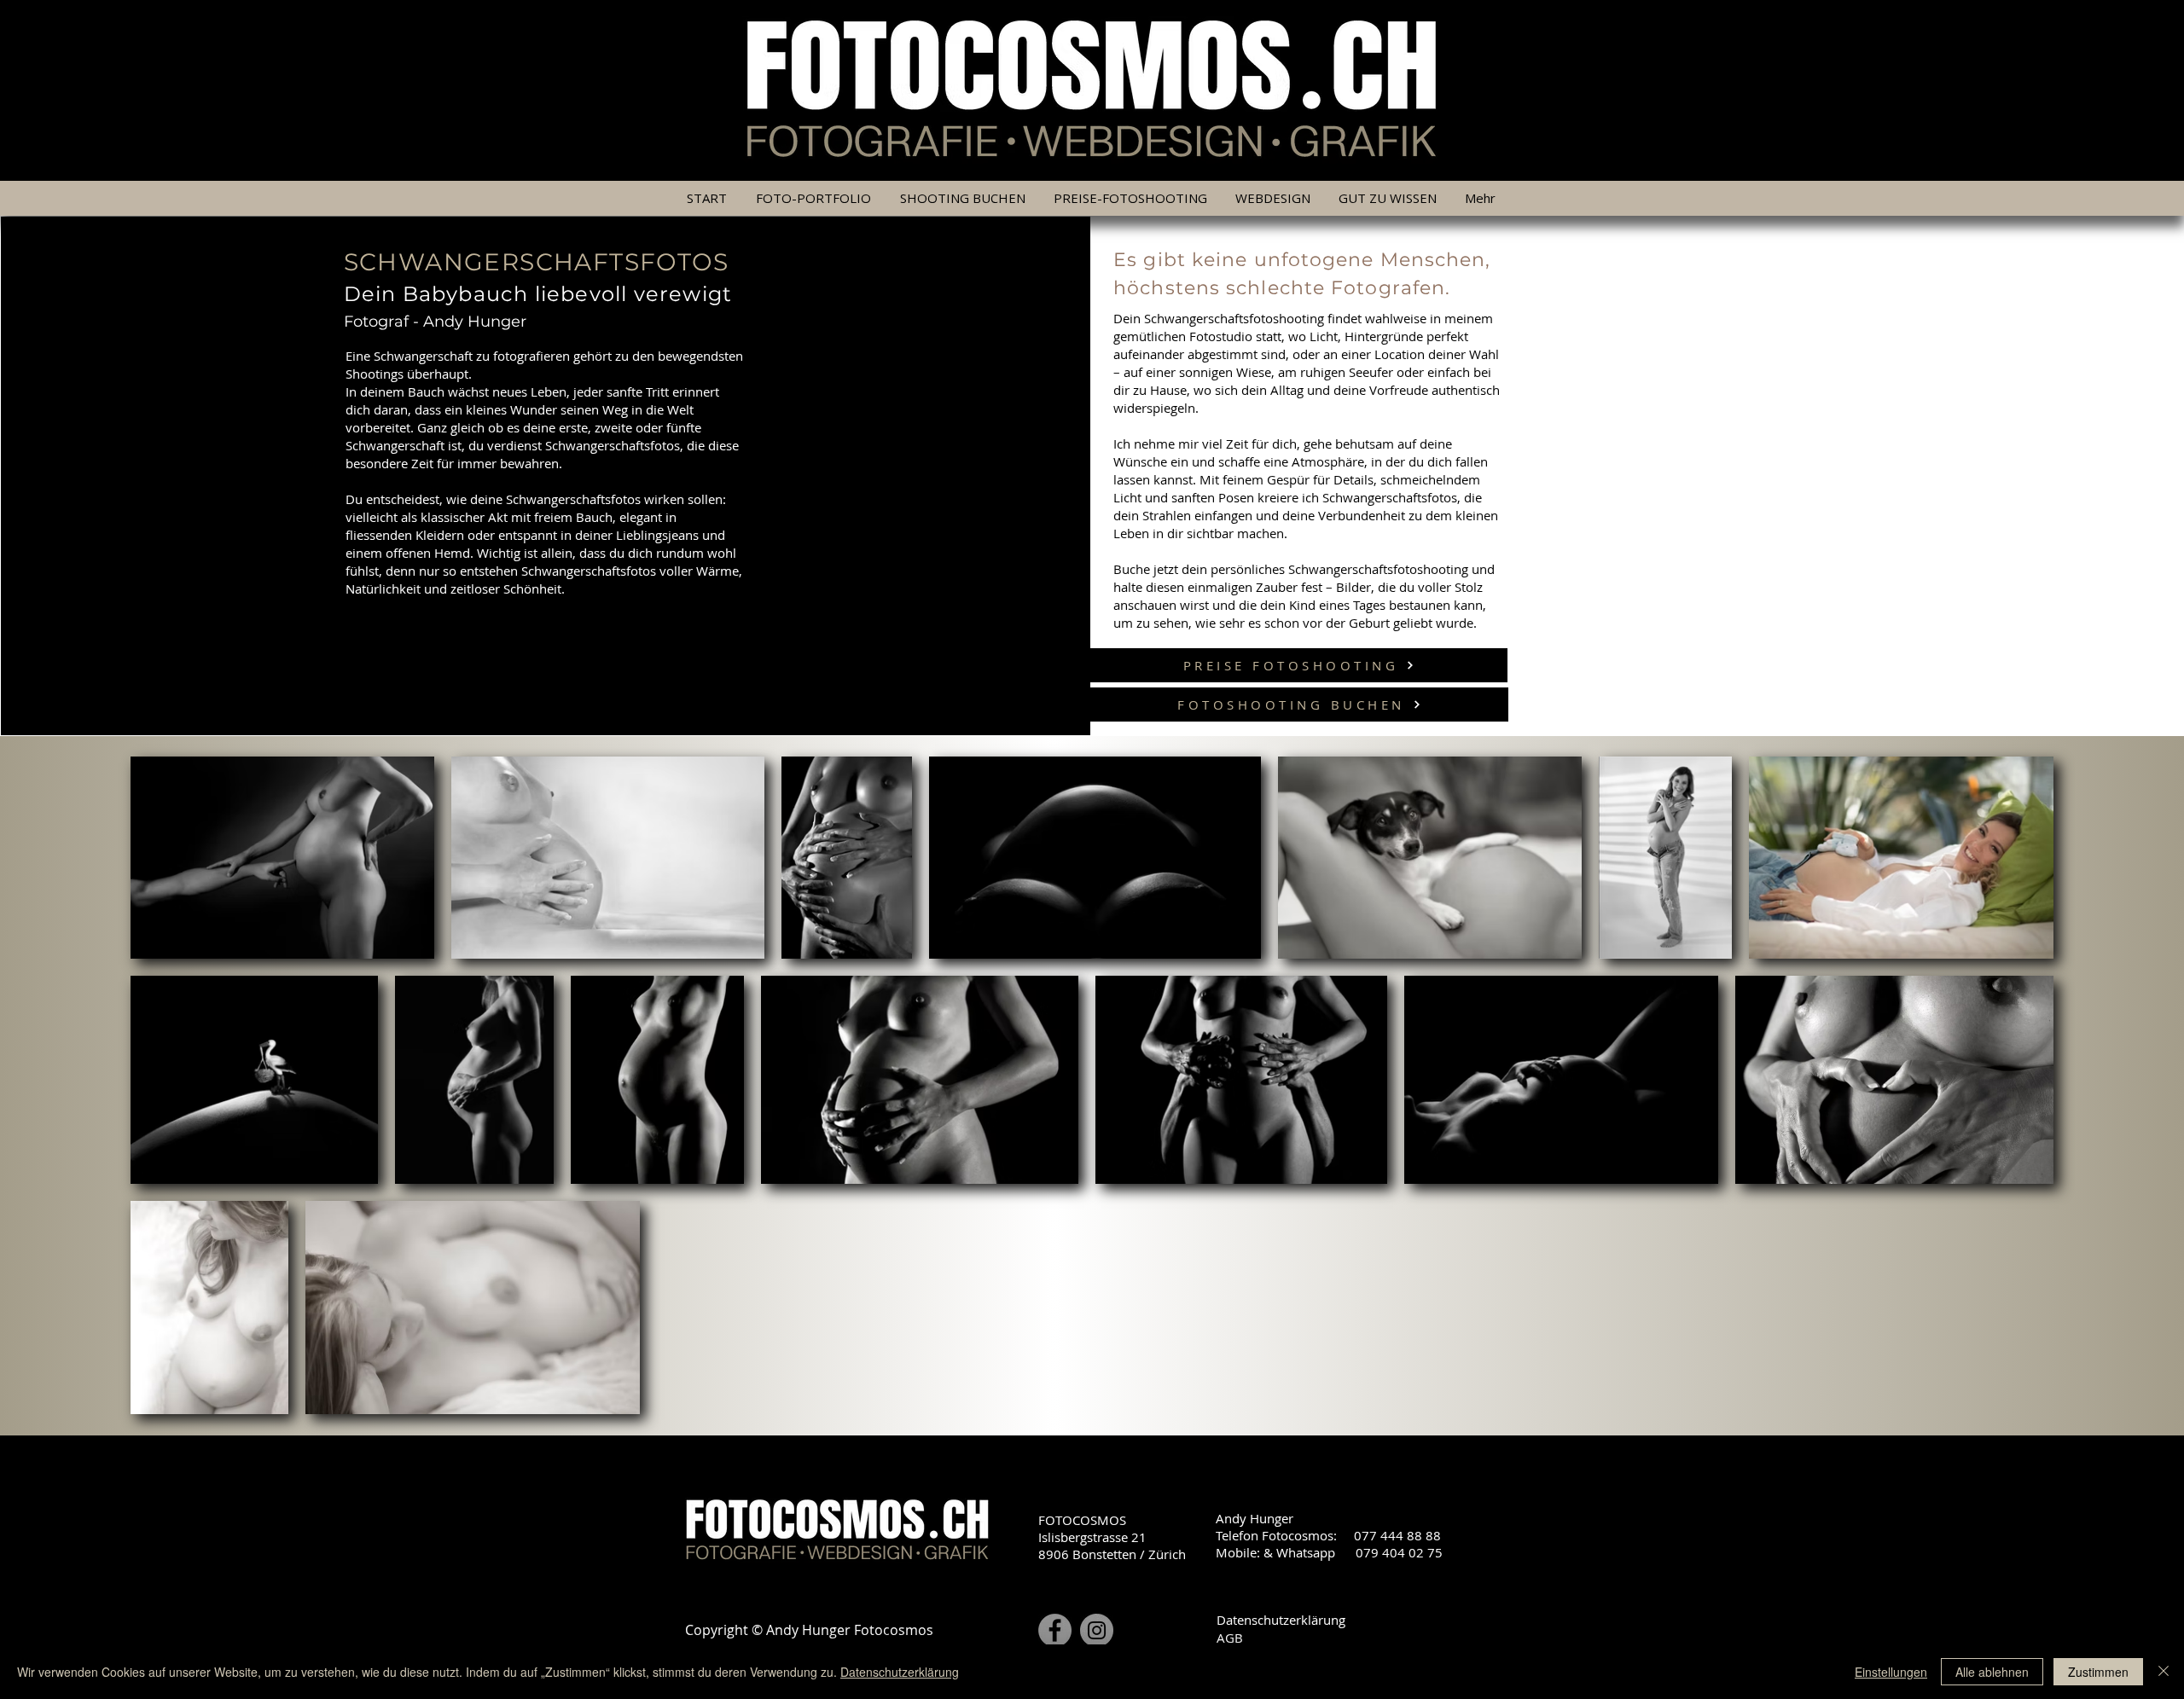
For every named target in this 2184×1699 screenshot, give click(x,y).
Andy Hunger (475, 322)
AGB (1230, 1638)
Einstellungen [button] (1891, 1672)
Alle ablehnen (1992, 1672)
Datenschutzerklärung (1281, 1620)
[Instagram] (1097, 1630)
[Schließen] (2164, 1672)
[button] (1131, 198)
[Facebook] (1055, 1630)
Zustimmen (2098, 1672)
